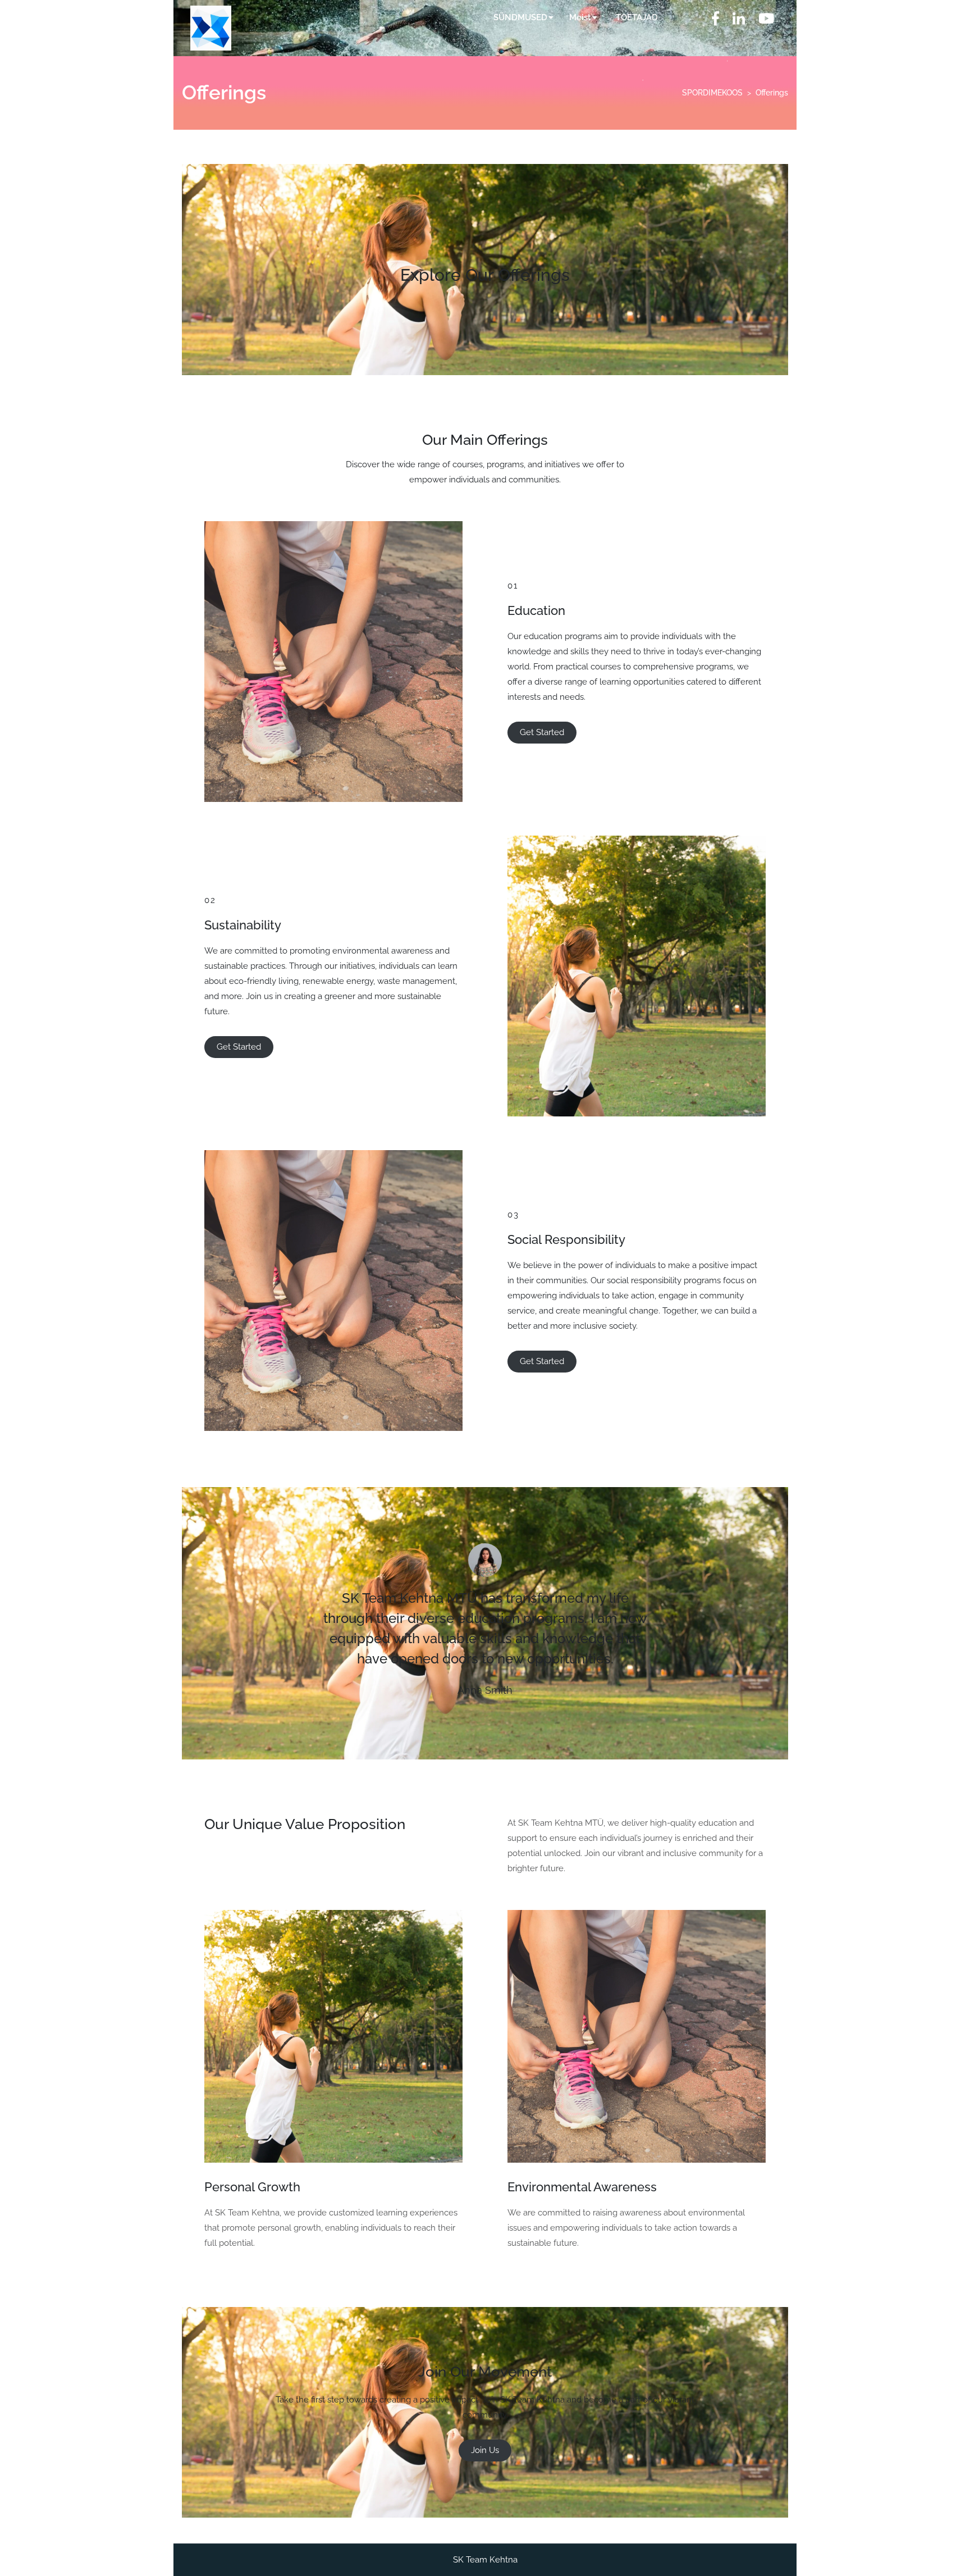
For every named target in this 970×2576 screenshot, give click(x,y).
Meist (580, 17)
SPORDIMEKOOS (712, 93)
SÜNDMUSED (520, 17)
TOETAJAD (637, 17)
